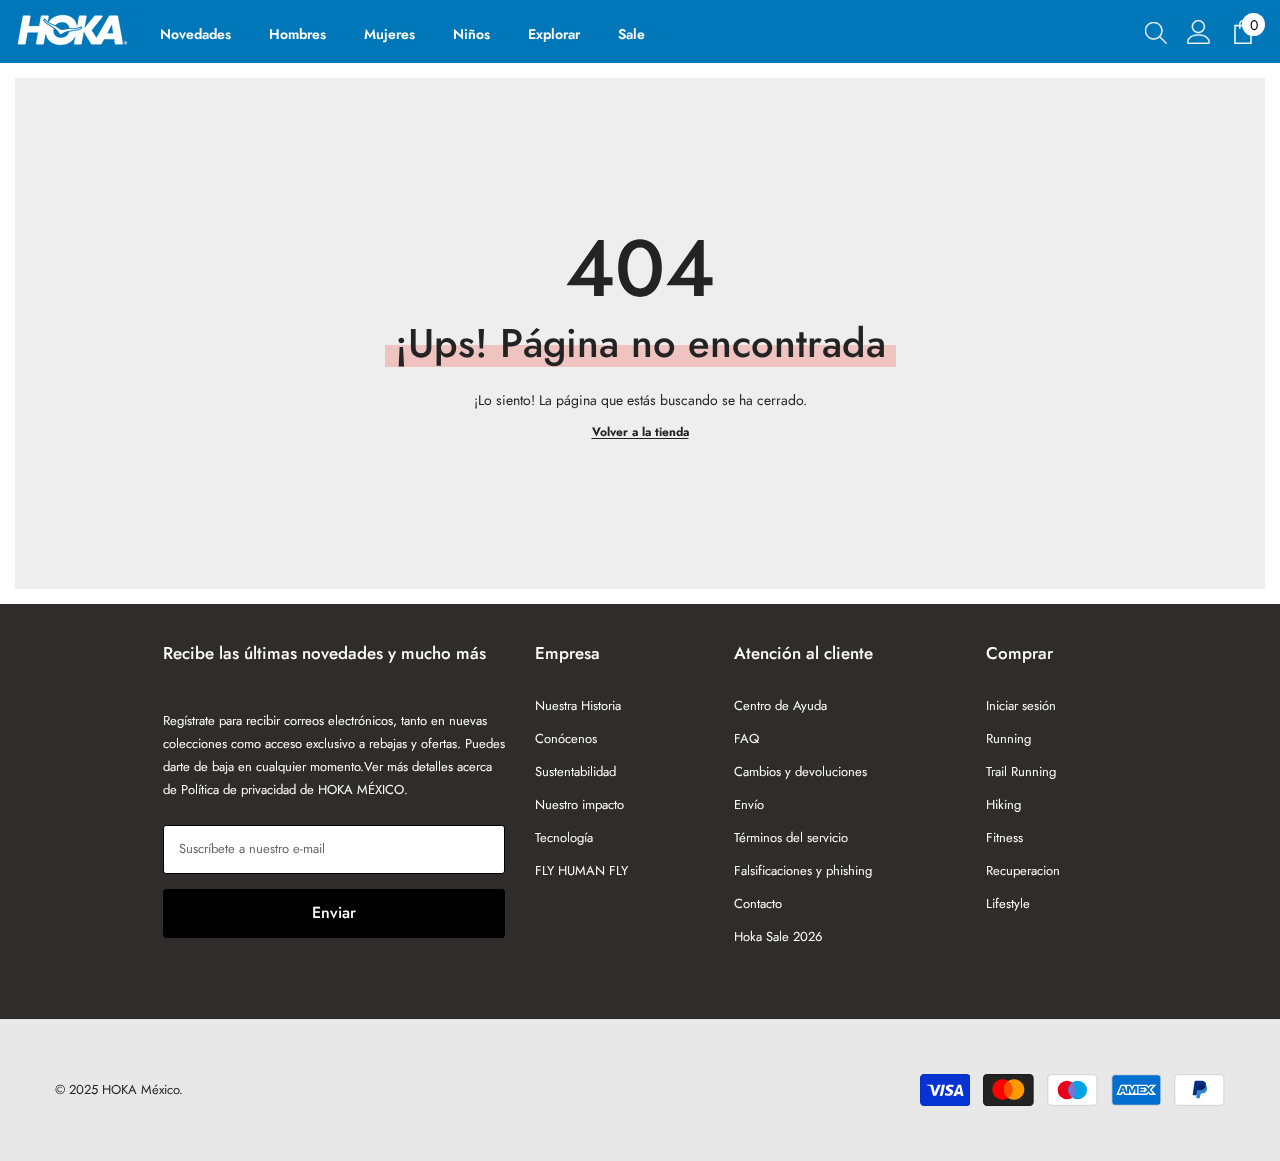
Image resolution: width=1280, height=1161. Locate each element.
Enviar (334, 912)
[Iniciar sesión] (1199, 32)
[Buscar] (1156, 32)
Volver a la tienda (640, 432)
